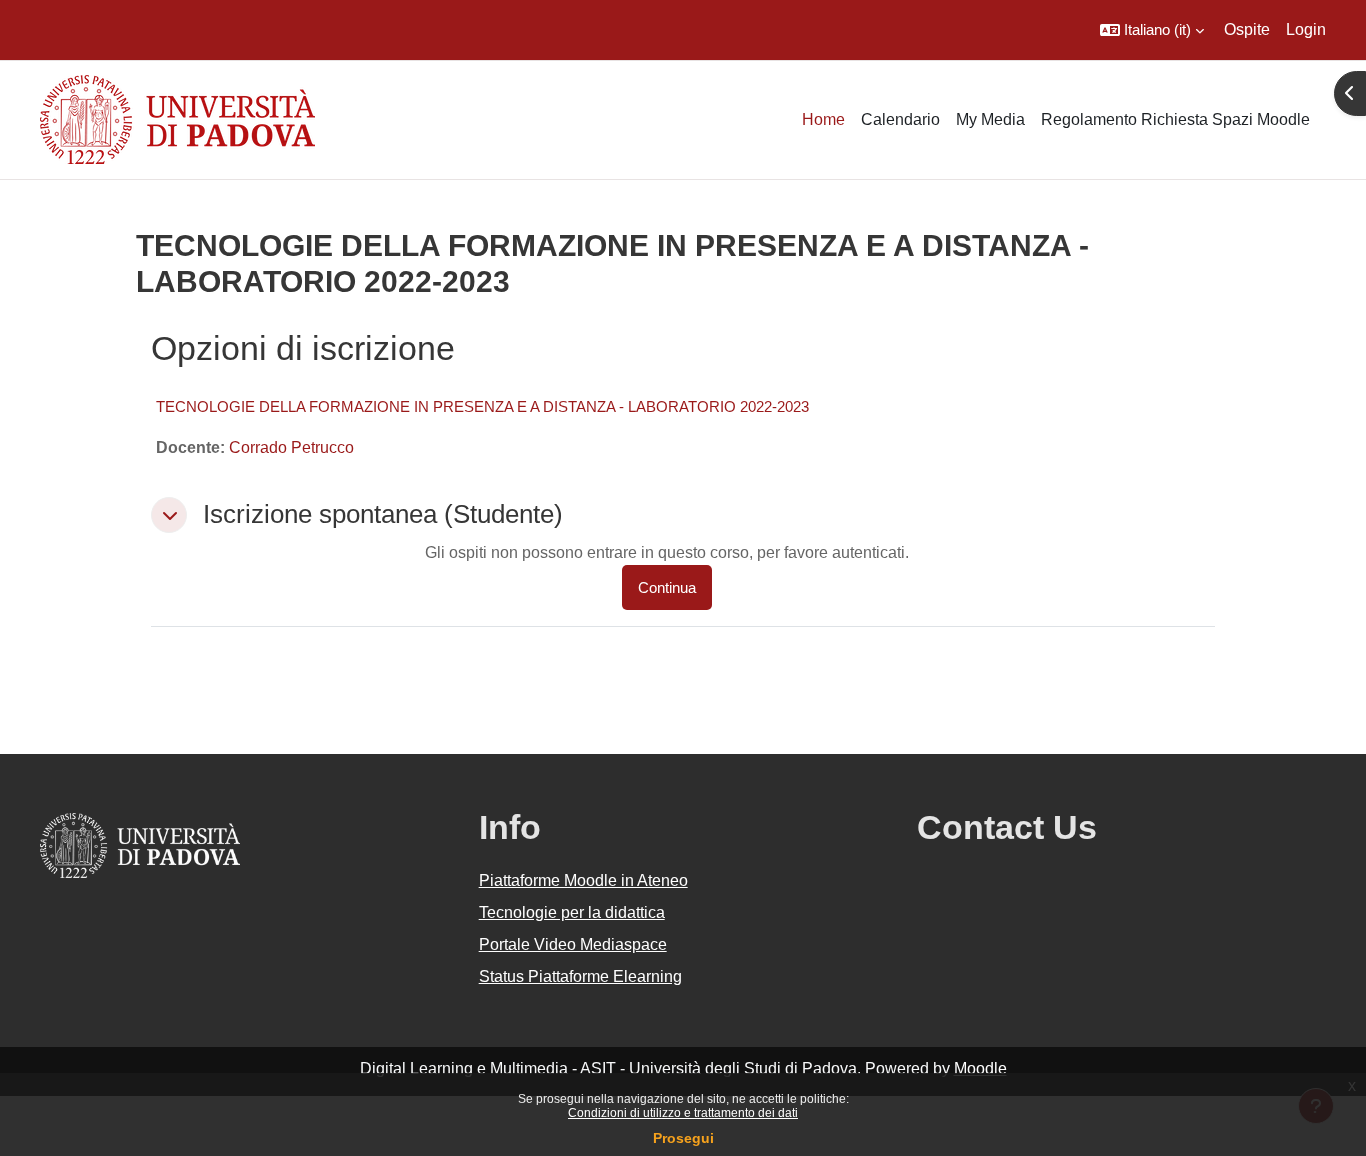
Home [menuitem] (823, 119)
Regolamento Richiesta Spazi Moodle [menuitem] (1175, 119)
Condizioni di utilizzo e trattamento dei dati (683, 1113)
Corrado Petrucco (291, 447)
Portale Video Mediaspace (573, 944)
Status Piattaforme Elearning (580, 976)
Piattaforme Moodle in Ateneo (583, 880)
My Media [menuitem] (990, 119)
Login (1306, 29)
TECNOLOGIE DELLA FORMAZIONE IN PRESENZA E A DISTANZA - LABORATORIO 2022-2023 (482, 406)
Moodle (980, 1068)
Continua (667, 587)
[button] (1152, 30)
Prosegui (683, 1138)
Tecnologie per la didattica (572, 912)
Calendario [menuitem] (900, 119)
